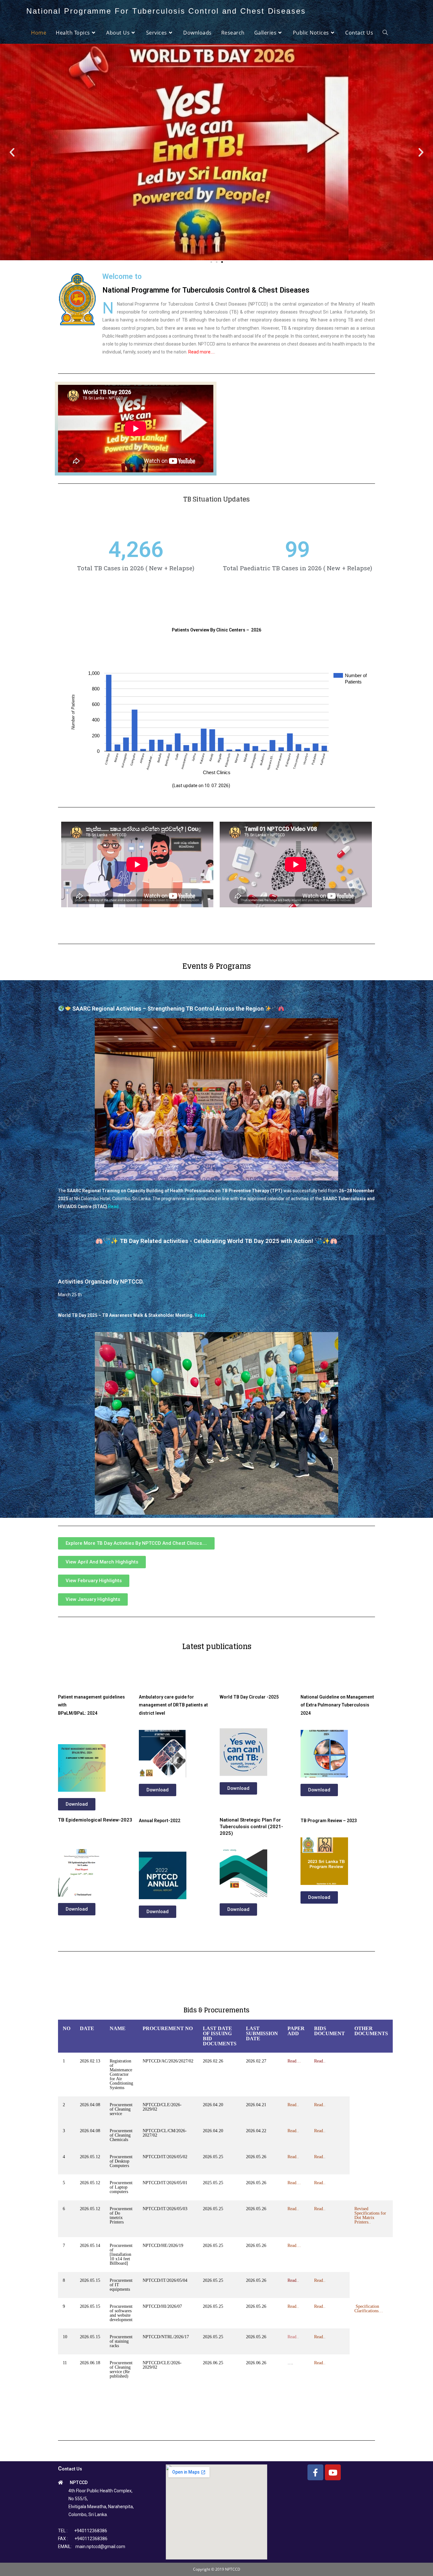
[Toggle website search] (385, 33)
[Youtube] (333, 2472)
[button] (211, 262)
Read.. (293, 2337)
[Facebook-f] (315, 2472)
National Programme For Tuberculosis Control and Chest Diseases (166, 11)
